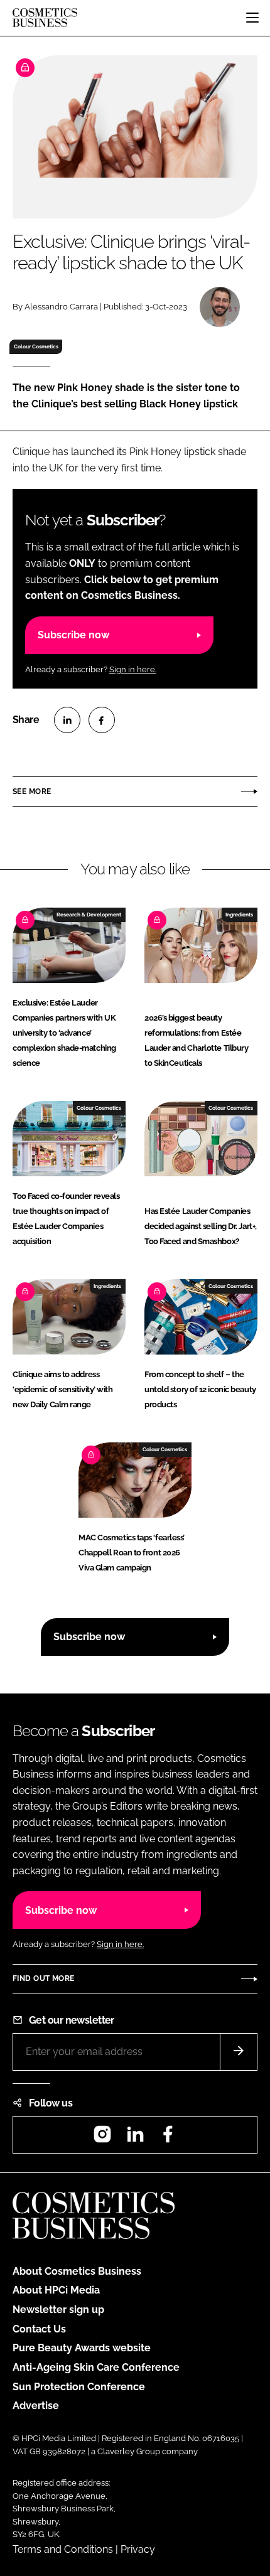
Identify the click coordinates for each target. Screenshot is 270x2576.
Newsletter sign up (58, 2310)
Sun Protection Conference (79, 2387)
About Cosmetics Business (77, 2271)
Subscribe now (73, 635)
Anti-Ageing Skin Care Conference (96, 2367)
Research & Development (89, 915)
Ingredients (239, 915)
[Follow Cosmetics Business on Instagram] (102, 2138)
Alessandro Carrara (61, 307)
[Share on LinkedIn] (67, 720)
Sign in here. (133, 669)
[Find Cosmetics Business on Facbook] (168, 2138)
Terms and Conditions (63, 2549)
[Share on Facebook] (102, 720)
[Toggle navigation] (252, 18)
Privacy (138, 2549)
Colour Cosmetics (36, 346)
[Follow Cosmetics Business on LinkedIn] (135, 2138)
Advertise (36, 2406)
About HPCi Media (56, 2290)
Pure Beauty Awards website (82, 2348)
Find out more (43, 1978)
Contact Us (39, 2329)
